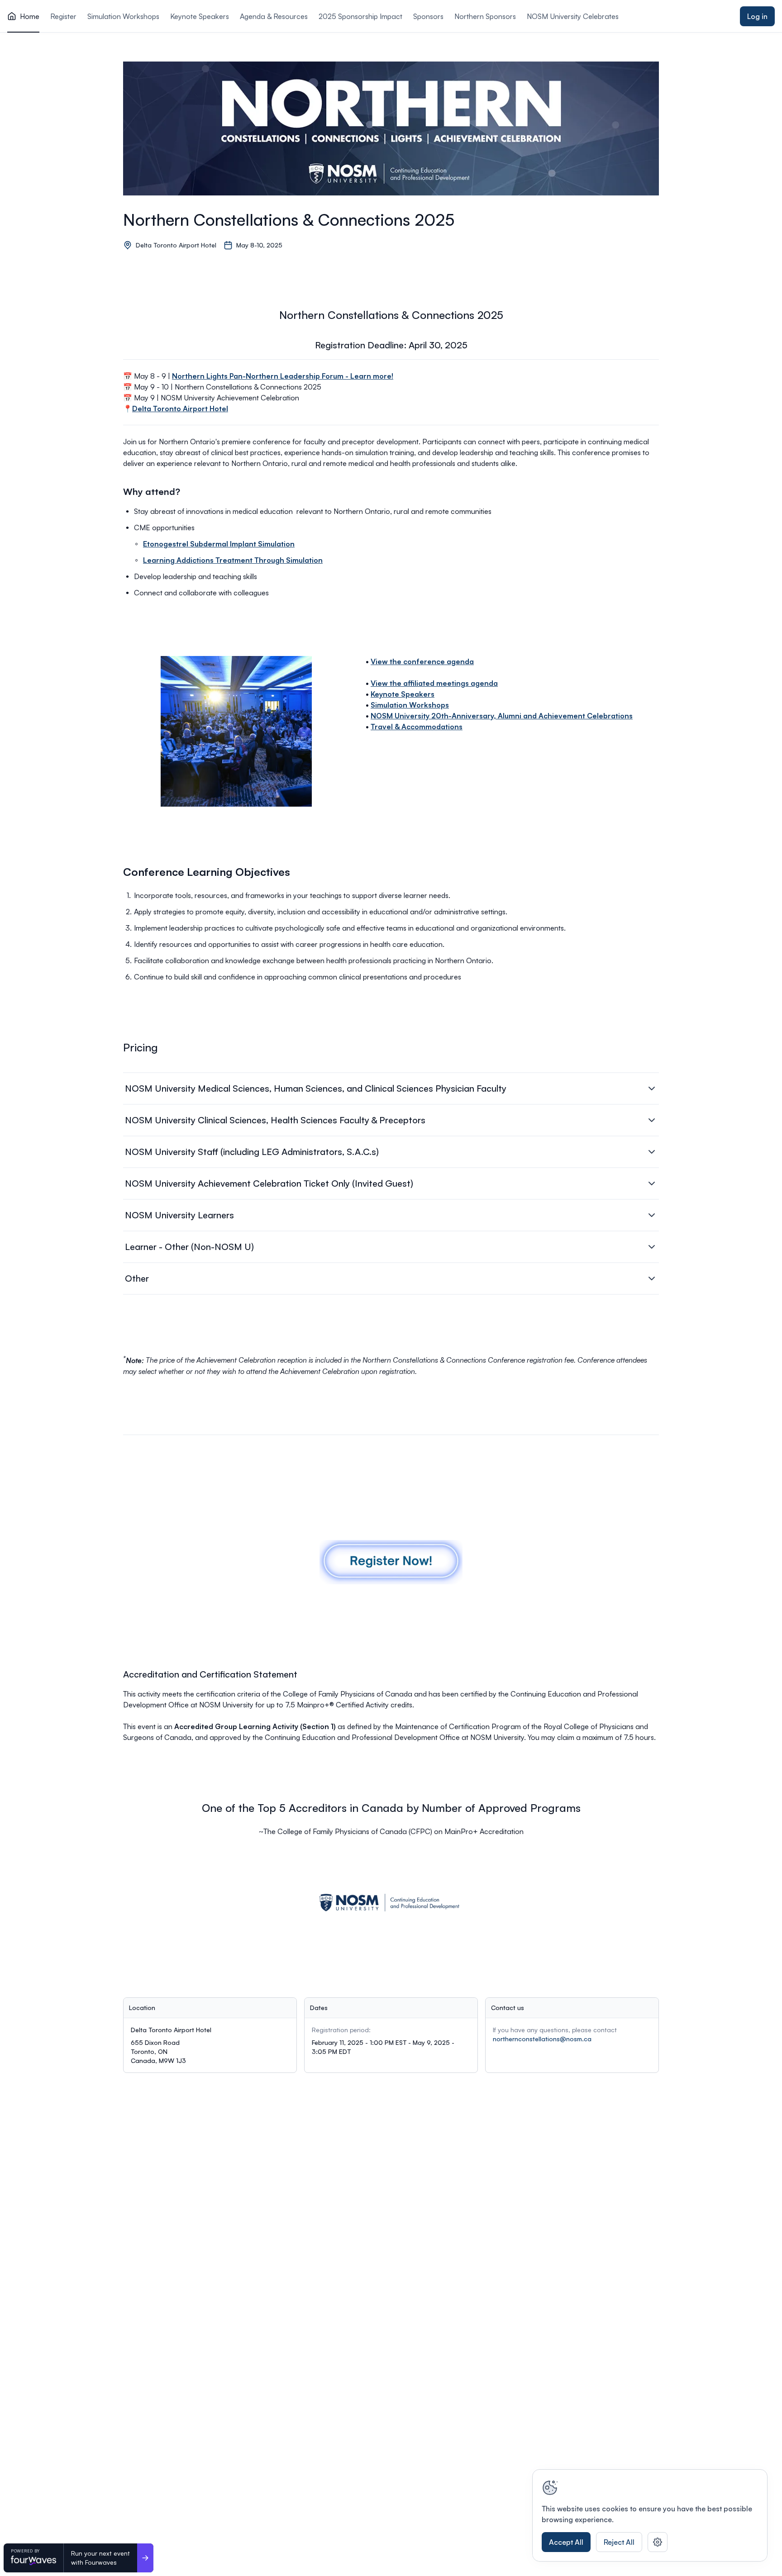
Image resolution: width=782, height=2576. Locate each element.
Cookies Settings (658, 2542)
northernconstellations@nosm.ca (542, 2039)
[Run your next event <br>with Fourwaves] (145, 2558)
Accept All (566, 2542)
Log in (757, 16)
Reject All (619, 2542)
